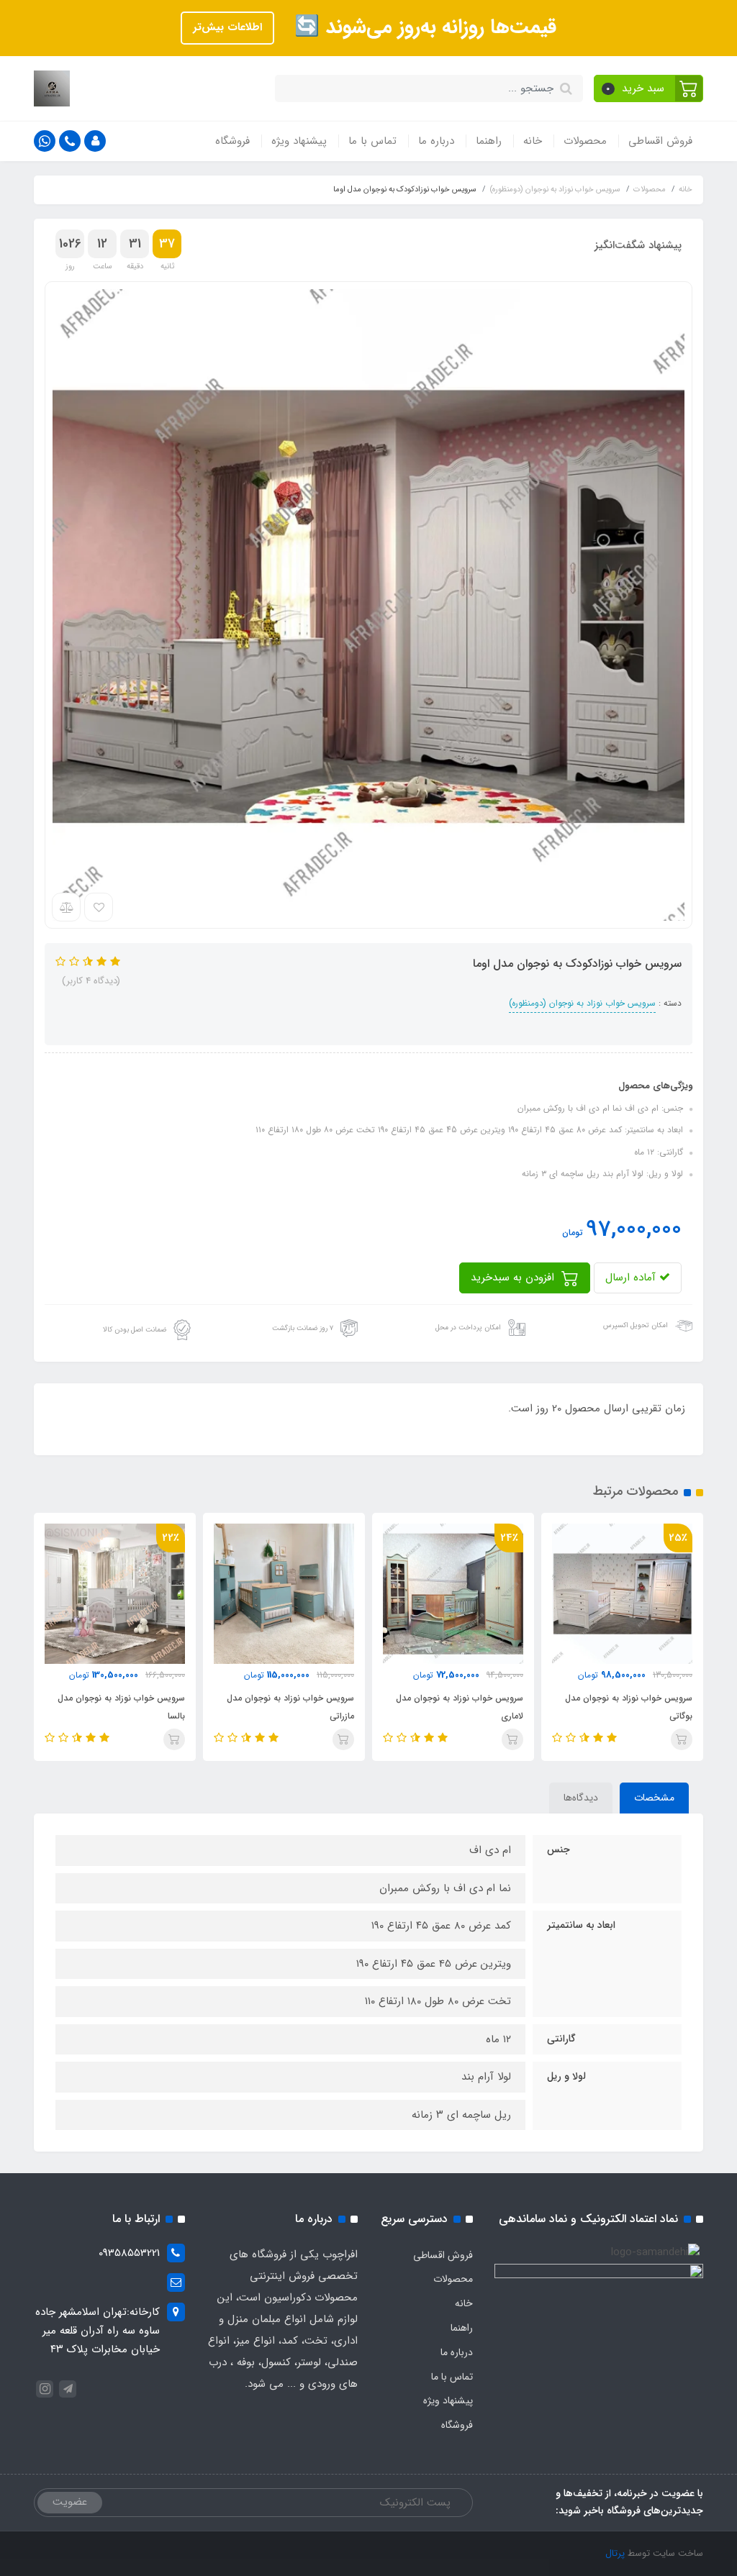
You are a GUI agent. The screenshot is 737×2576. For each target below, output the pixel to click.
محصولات (585, 141)
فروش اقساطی (660, 141)
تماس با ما (372, 141)
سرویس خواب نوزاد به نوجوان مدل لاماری (460, 1707)
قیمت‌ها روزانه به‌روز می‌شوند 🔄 (422, 27)
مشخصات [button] (654, 1798)
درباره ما (436, 141)
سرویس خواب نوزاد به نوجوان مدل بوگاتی (629, 1707)
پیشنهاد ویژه (299, 141)
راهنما (489, 141)
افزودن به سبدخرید (514, 1278)
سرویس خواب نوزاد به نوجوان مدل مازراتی (290, 1707)
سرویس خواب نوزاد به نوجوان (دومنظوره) (582, 1003)
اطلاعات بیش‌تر (227, 27)
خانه (533, 141)
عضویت (70, 2502)
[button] (649, 88)
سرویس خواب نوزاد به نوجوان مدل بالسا (121, 1707)
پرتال (615, 2553)
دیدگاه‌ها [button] (581, 1798)
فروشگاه (232, 141)
